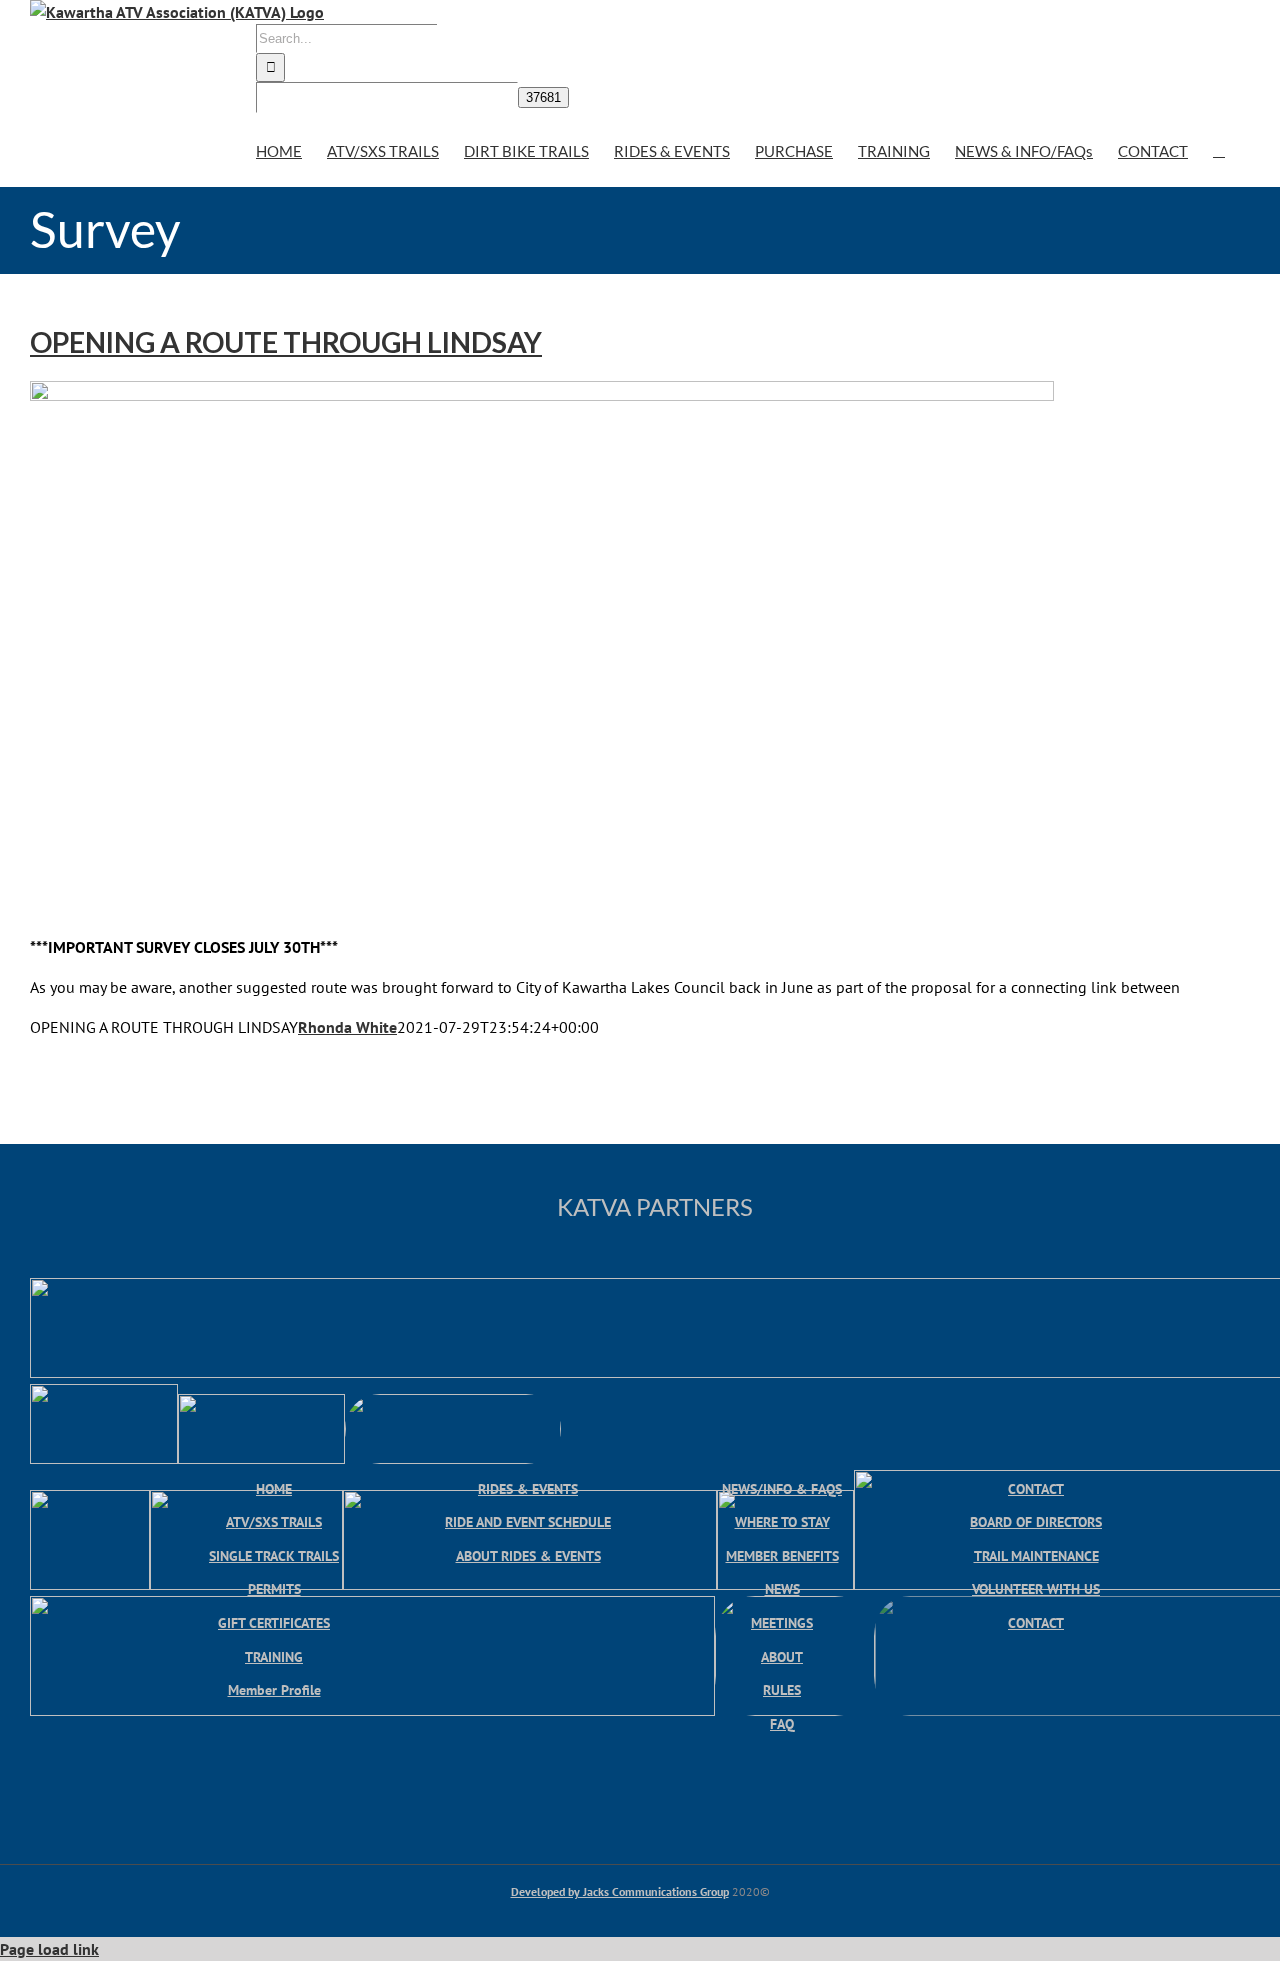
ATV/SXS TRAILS (274, 1521)
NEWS (782, 1588)
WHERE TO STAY (782, 1521)
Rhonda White (347, 1027)
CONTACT (1036, 1488)
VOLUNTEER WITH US (1036, 1588)
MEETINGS (782, 1622)
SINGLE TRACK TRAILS (274, 1555)
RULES (782, 1689)
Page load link (49, 1949)
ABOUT (782, 1656)
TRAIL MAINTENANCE (1036, 1555)
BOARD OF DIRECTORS (1036, 1521)
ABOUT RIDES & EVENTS (528, 1555)
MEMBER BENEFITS (782, 1555)
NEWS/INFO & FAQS (782, 1488)
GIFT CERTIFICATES (274, 1622)
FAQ (782, 1723)
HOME (274, 1488)
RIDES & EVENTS (528, 1488)
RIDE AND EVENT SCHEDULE (528, 1521)
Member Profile (274, 1689)
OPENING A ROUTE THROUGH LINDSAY (286, 342)
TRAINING (274, 1656)
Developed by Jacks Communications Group (620, 1891)
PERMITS (274, 1588)
